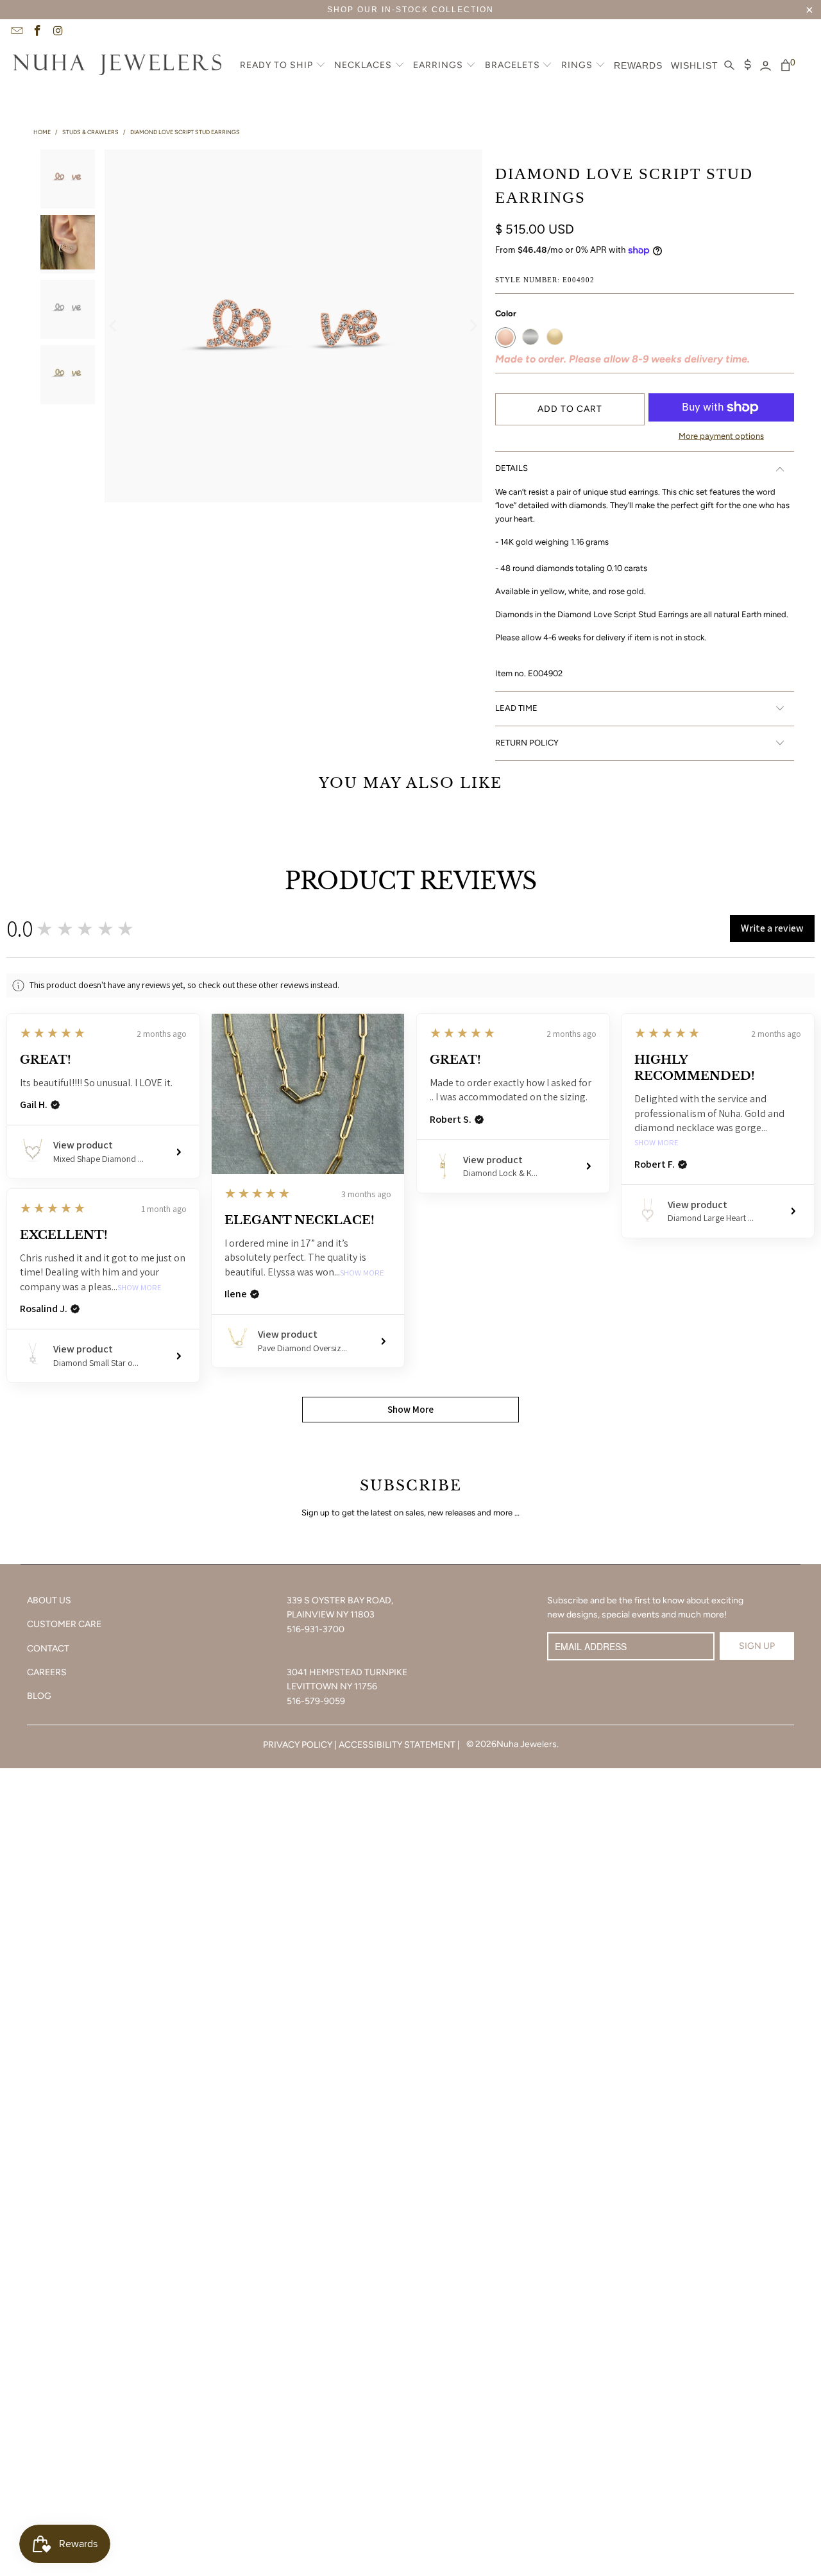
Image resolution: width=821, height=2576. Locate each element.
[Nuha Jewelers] (117, 66)
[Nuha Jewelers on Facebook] (37, 32)
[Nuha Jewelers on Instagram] (58, 32)
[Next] (473, 326)
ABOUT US (49, 1600)
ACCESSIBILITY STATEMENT (397, 1745)
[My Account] (766, 66)
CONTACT (48, 1649)
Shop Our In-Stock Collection (410, 10)
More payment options (721, 436)
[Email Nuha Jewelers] (16, 32)
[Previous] (114, 326)
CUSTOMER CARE (64, 1624)
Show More (362, 1273)
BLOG (39, 1696)
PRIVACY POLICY (298, 1745)
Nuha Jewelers (527, 1744)
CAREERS (47, 1672)
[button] (283, 66)
